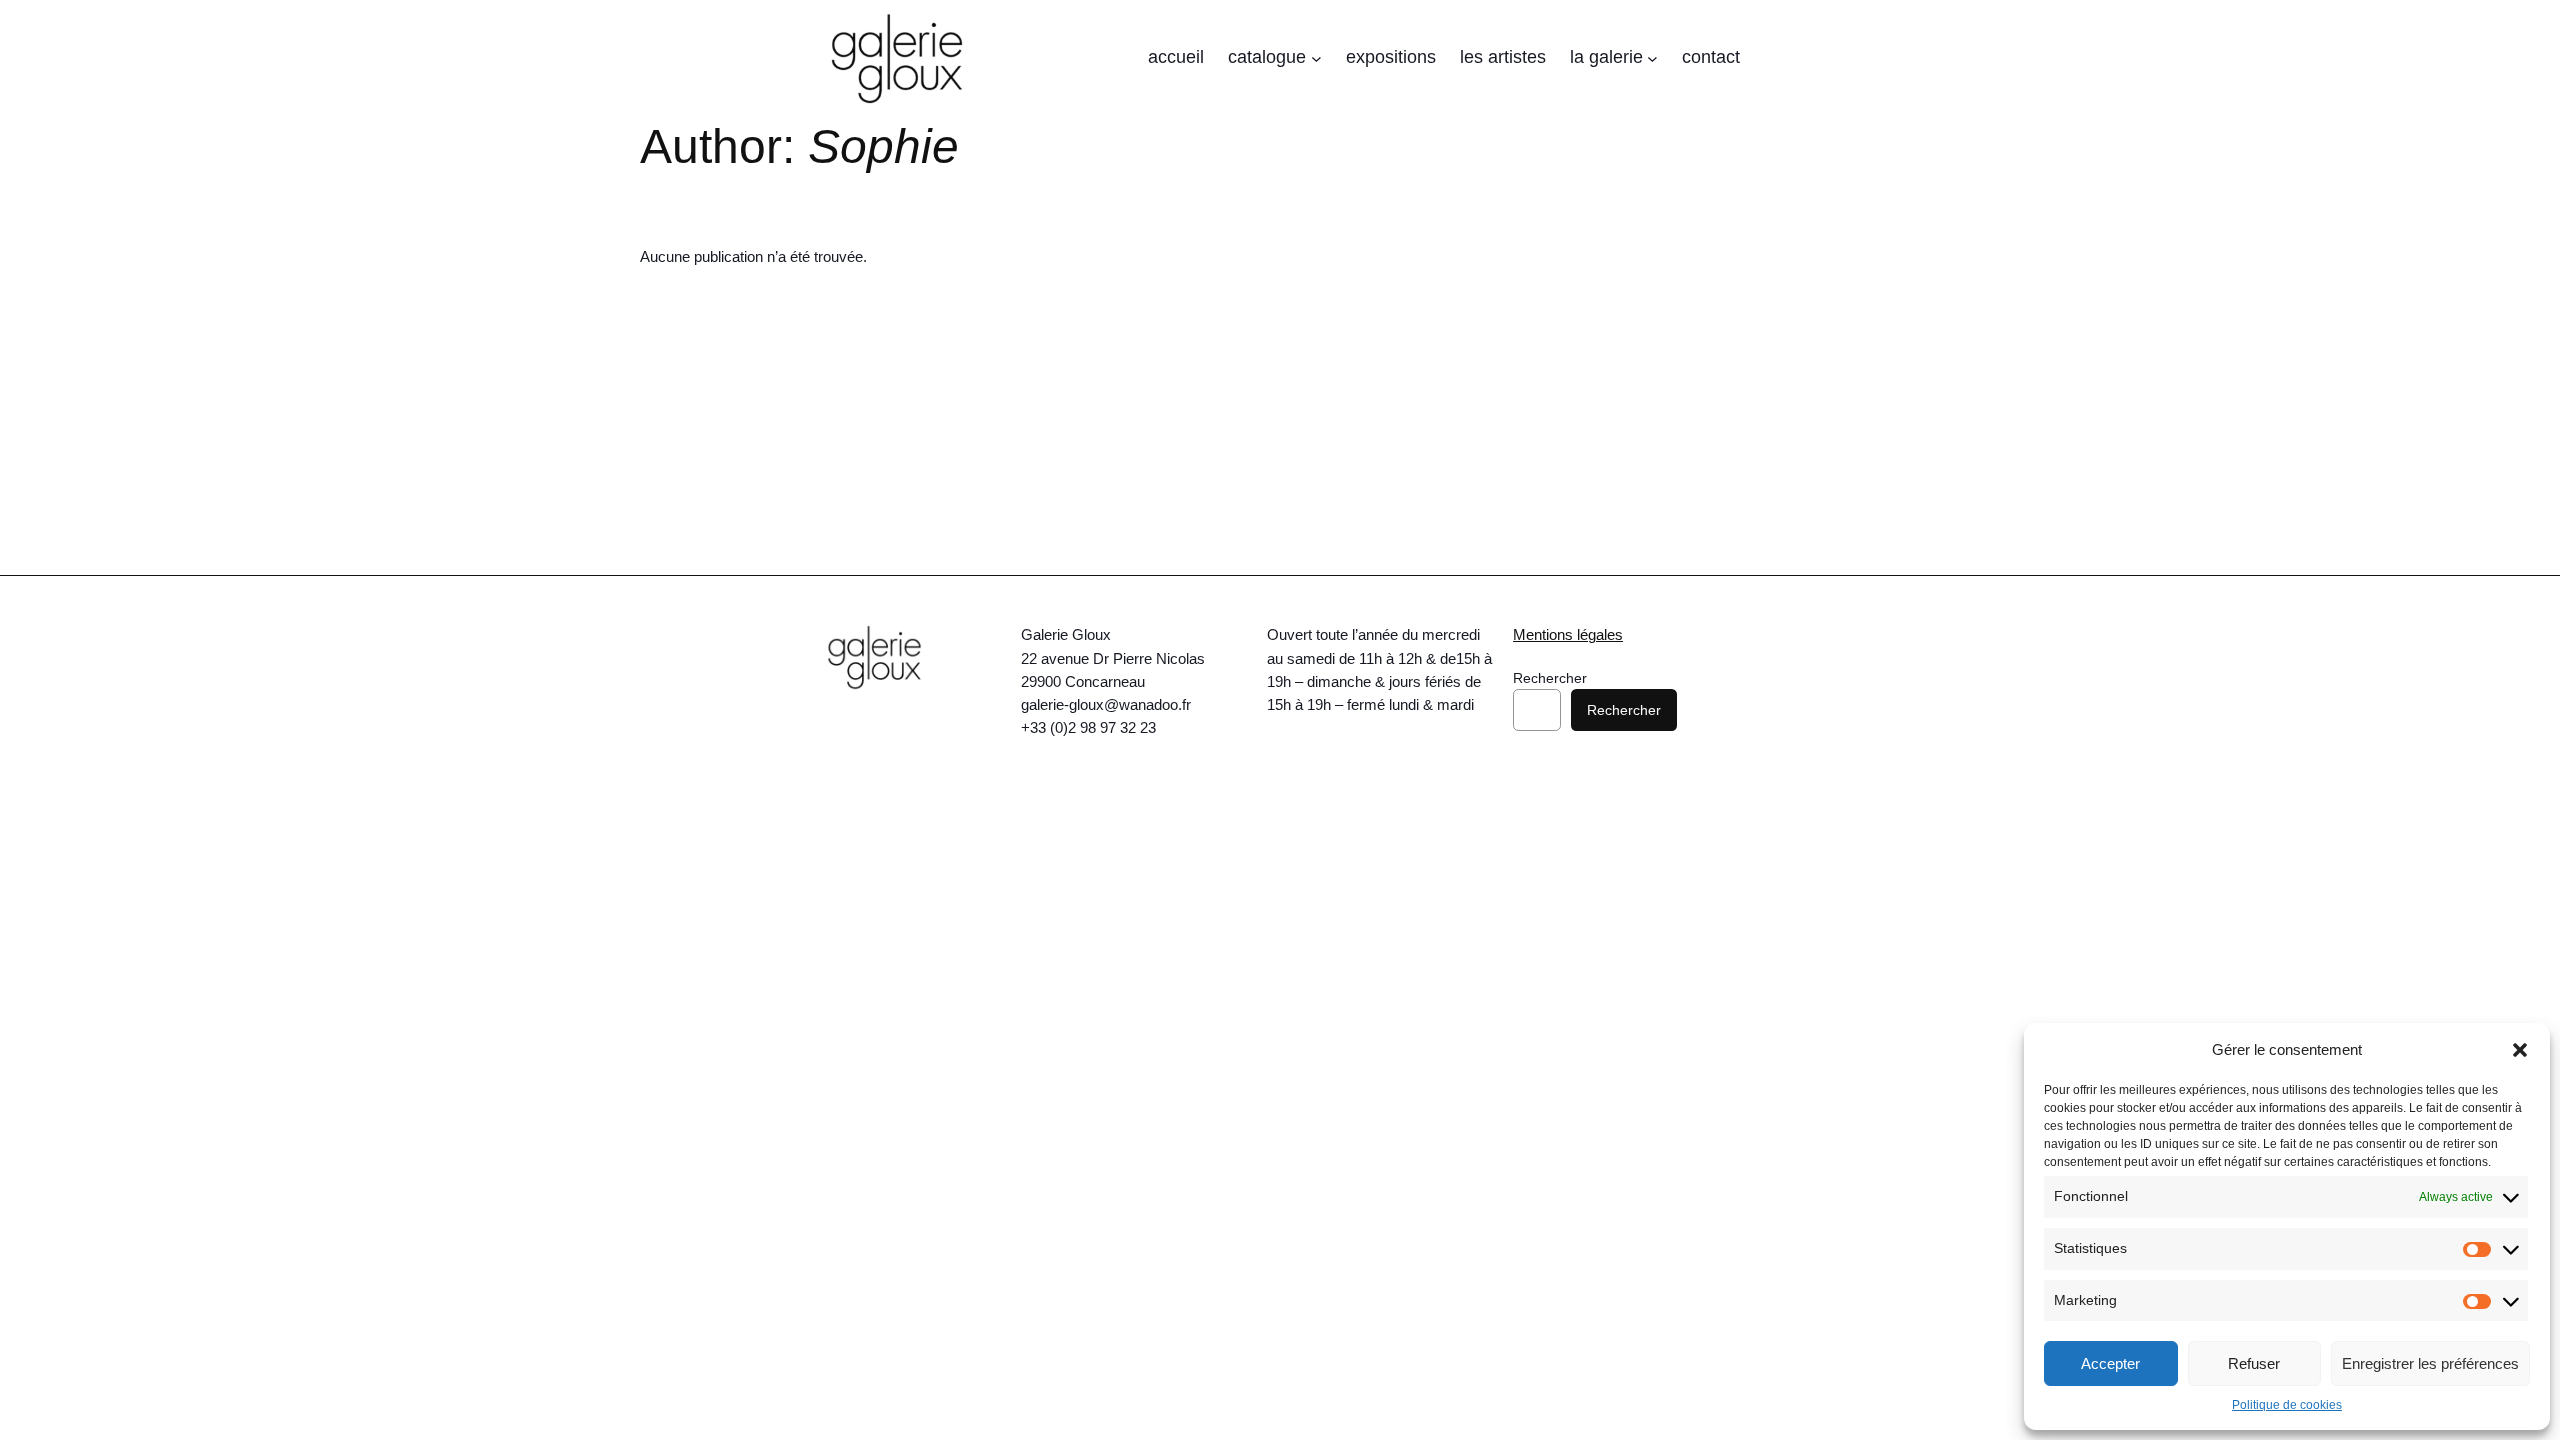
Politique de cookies (2287, 1405)
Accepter (2110, 1363)
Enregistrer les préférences (2430, 1363)
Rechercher (1550, 678)
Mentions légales (1568, 634)
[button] (2520, 1050)
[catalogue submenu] (1316, 58)
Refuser (2254, 1363)
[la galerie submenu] (1652, 58)
